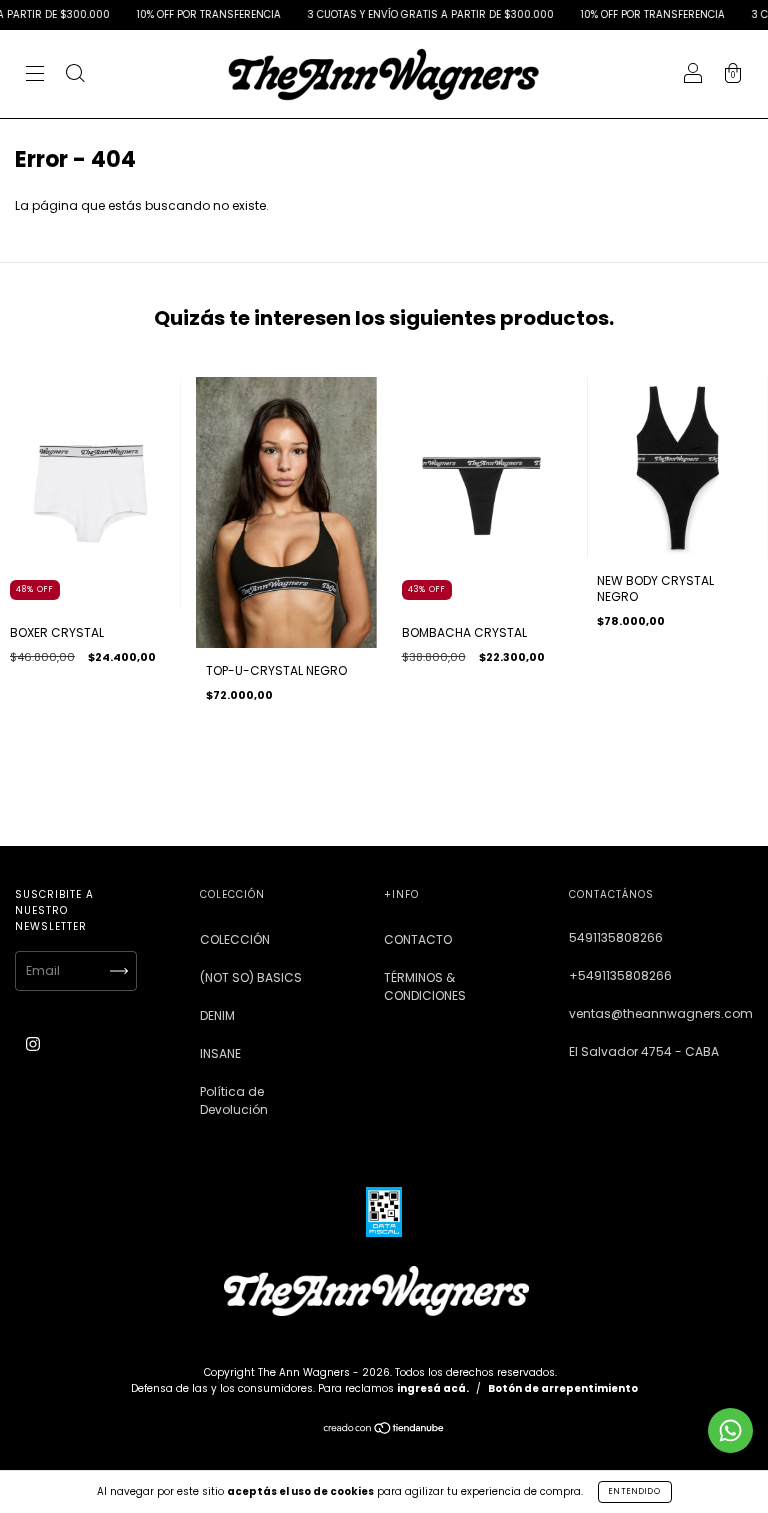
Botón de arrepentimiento (563, 1388)
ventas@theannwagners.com (661, 1013)
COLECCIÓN (235, 939)
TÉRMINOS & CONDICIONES (425, 986)
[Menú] (35, 75)
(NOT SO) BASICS (251, 977)
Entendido (635, 1491)
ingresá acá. (433, 1388)
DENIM (217, 1015)
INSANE (220, 1053)
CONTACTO (418, 939)
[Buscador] (75, 75)
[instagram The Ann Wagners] (33, 1043)
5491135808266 (616, 937)
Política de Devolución (234, 1100)
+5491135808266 (620, 975)
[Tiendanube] (384, 1430)
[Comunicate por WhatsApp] (730, 1430)
